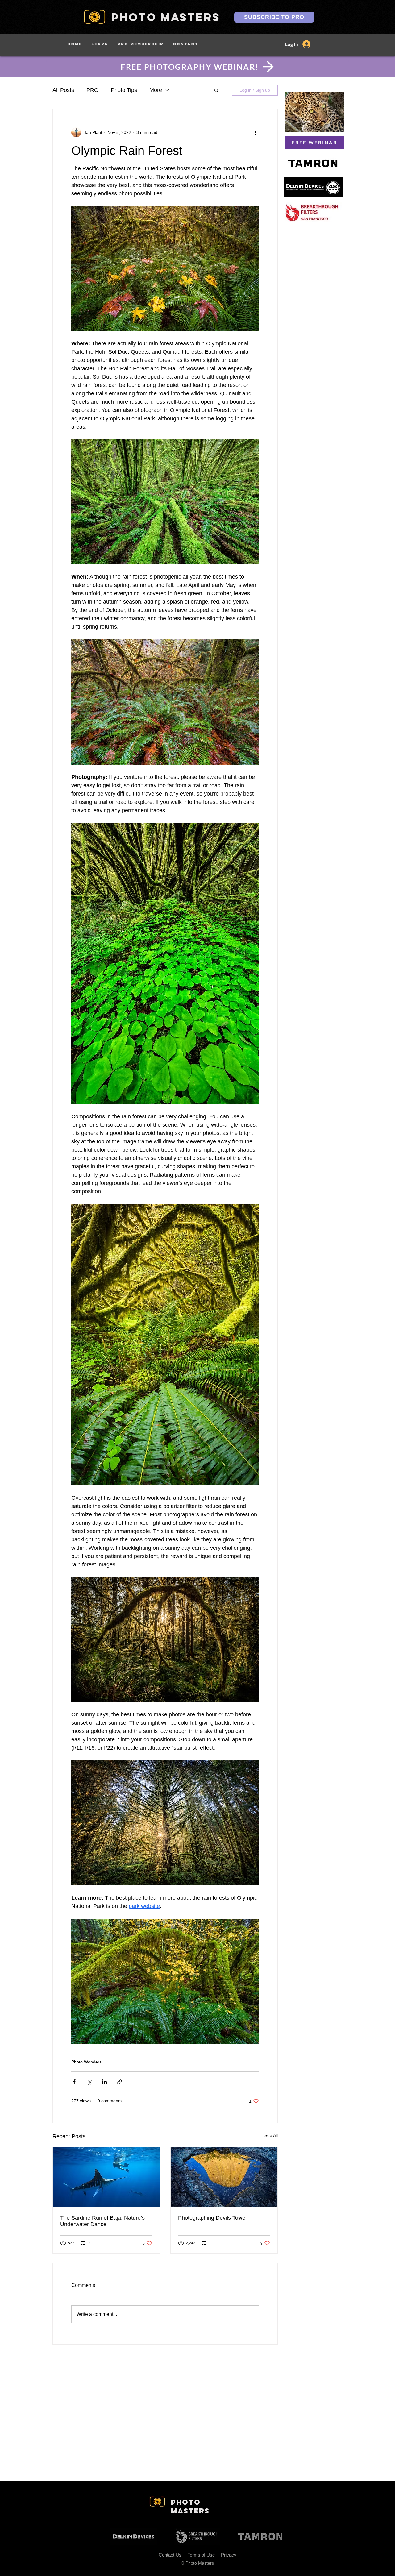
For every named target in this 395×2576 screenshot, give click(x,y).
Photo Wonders (86, 2062)
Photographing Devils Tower (213, 2218)
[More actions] (255, 132)
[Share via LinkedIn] (104, 2082)
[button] (100, 44)
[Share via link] (120, 2082)
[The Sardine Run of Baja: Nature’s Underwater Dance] (106, 2177)
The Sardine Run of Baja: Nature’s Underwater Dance (102, 2221)
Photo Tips (124, 90)
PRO (92, 90)
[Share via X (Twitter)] (89, 2082)
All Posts (63, 90)
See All (271, 2135)
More (156, 90)
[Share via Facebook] (74, 2082)
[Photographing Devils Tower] (224, 2177)
